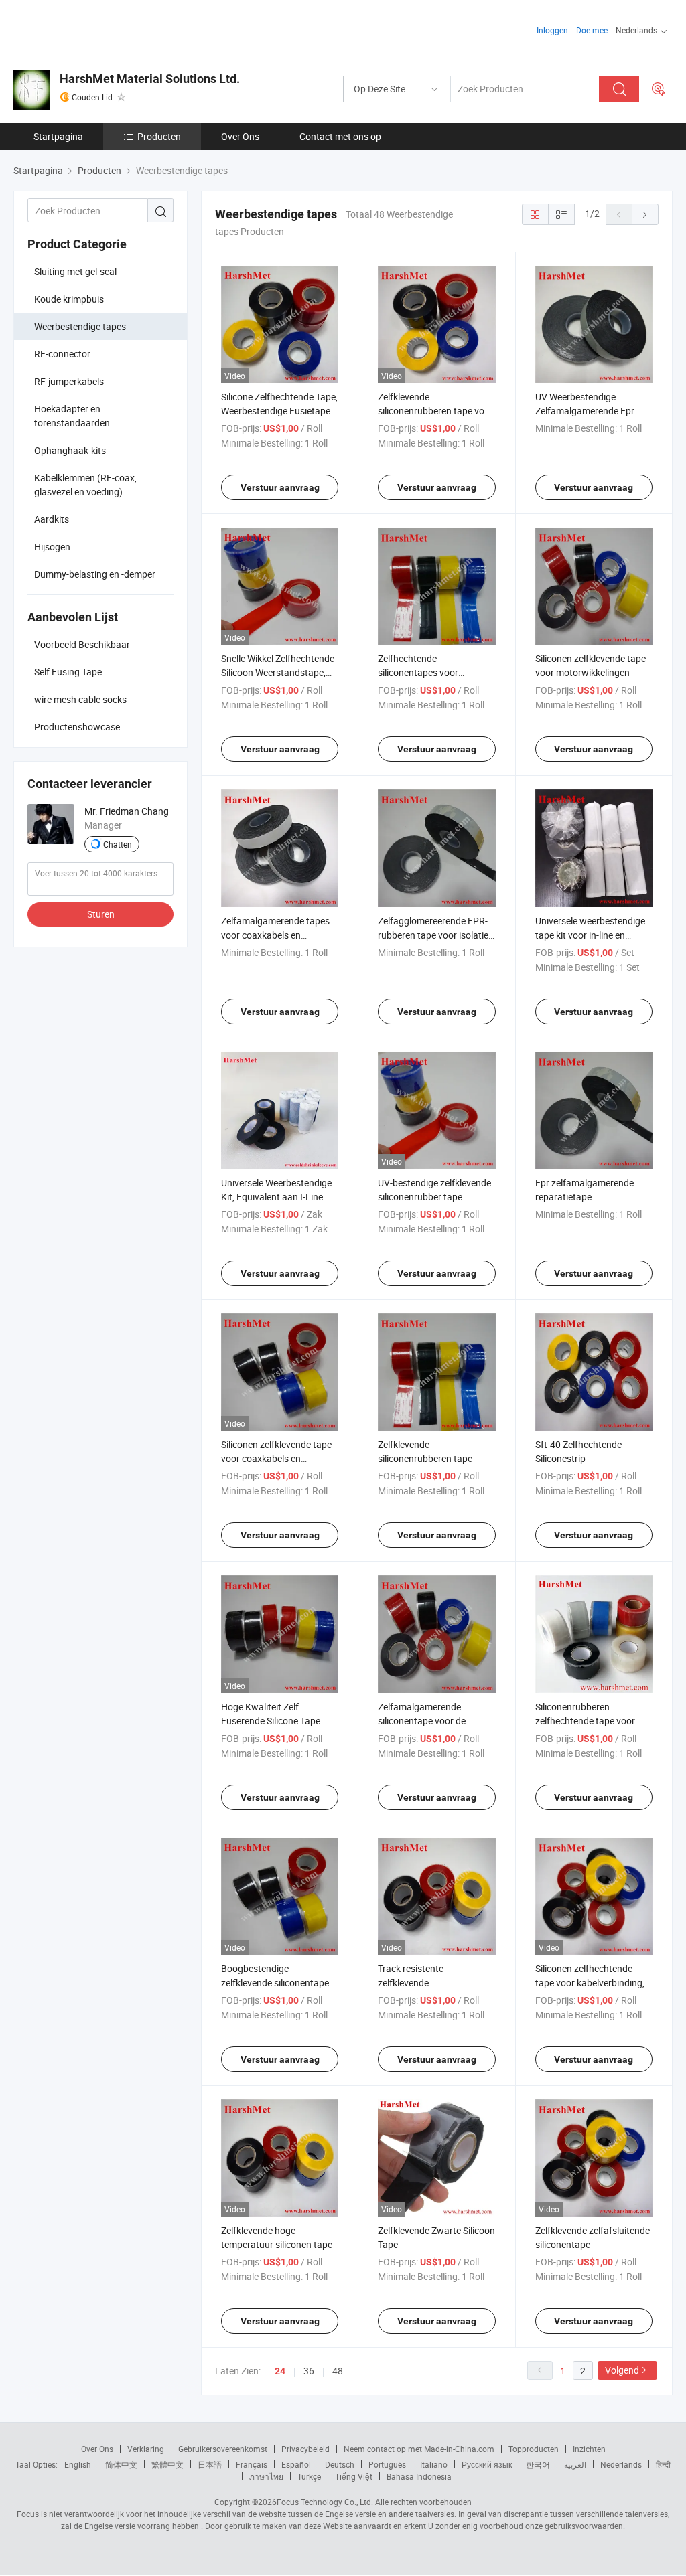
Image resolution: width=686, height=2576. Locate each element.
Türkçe (309, 2476)
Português (387, 2464)
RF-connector (62, 354)
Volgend (622, 2370)
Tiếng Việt (354, 2476)
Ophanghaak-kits (70, 450)
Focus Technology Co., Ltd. (325, 2502)
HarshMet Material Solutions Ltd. (150, 79)
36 (309, 2371)
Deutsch (340, 2464)
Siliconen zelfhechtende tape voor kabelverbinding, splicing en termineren (590, 1983)
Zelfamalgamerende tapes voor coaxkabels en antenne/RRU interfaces (275, 935)
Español (296, 2464)
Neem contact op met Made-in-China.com (419, 2449)
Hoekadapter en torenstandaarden (72, 416)
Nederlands (621, 2464)
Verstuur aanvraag (280, 487)
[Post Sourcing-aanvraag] (659, 89)
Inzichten (589, 2449)
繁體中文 (167, 2464)
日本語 (210, 2464)
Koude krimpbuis (69, 299)
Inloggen (552, 30)
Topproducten (534, 2449)
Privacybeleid (305, 2449)
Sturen (101, 914)
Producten (159, 136)
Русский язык (487, 2464)
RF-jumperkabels (69, 381)
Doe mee (592, 30)
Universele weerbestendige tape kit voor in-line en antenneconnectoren (590, 935)
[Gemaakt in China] (99, 26)
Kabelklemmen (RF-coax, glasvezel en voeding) (85, 485)
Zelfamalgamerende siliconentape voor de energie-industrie (422, 1721)
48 (338, 2371)
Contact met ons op (340, 136)
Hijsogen (52, 547)
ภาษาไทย (266, 2476)
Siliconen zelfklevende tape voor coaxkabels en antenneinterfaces (276, 1458)
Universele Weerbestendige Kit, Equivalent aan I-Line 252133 (276, 1197)
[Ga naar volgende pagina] (645, 214)
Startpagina (58, 136)
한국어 (538, 2464)
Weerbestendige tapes (80, 326)
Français (252, 2464)
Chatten (118, 844)
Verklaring (146, 2449)
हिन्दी (663, 2464)
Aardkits (52, 519)
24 (280, 2371)
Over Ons (240, 136)
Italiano (434, 2464)
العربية (575, 2464)
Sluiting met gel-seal (75, 271)
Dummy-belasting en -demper (95, 574)
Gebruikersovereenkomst (223, 2449)
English (78, 2464)
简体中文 (121, 2464)
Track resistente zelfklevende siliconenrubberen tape (425, 1983)
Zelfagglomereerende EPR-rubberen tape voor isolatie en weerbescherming (433, 935)
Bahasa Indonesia (419, 2476)
